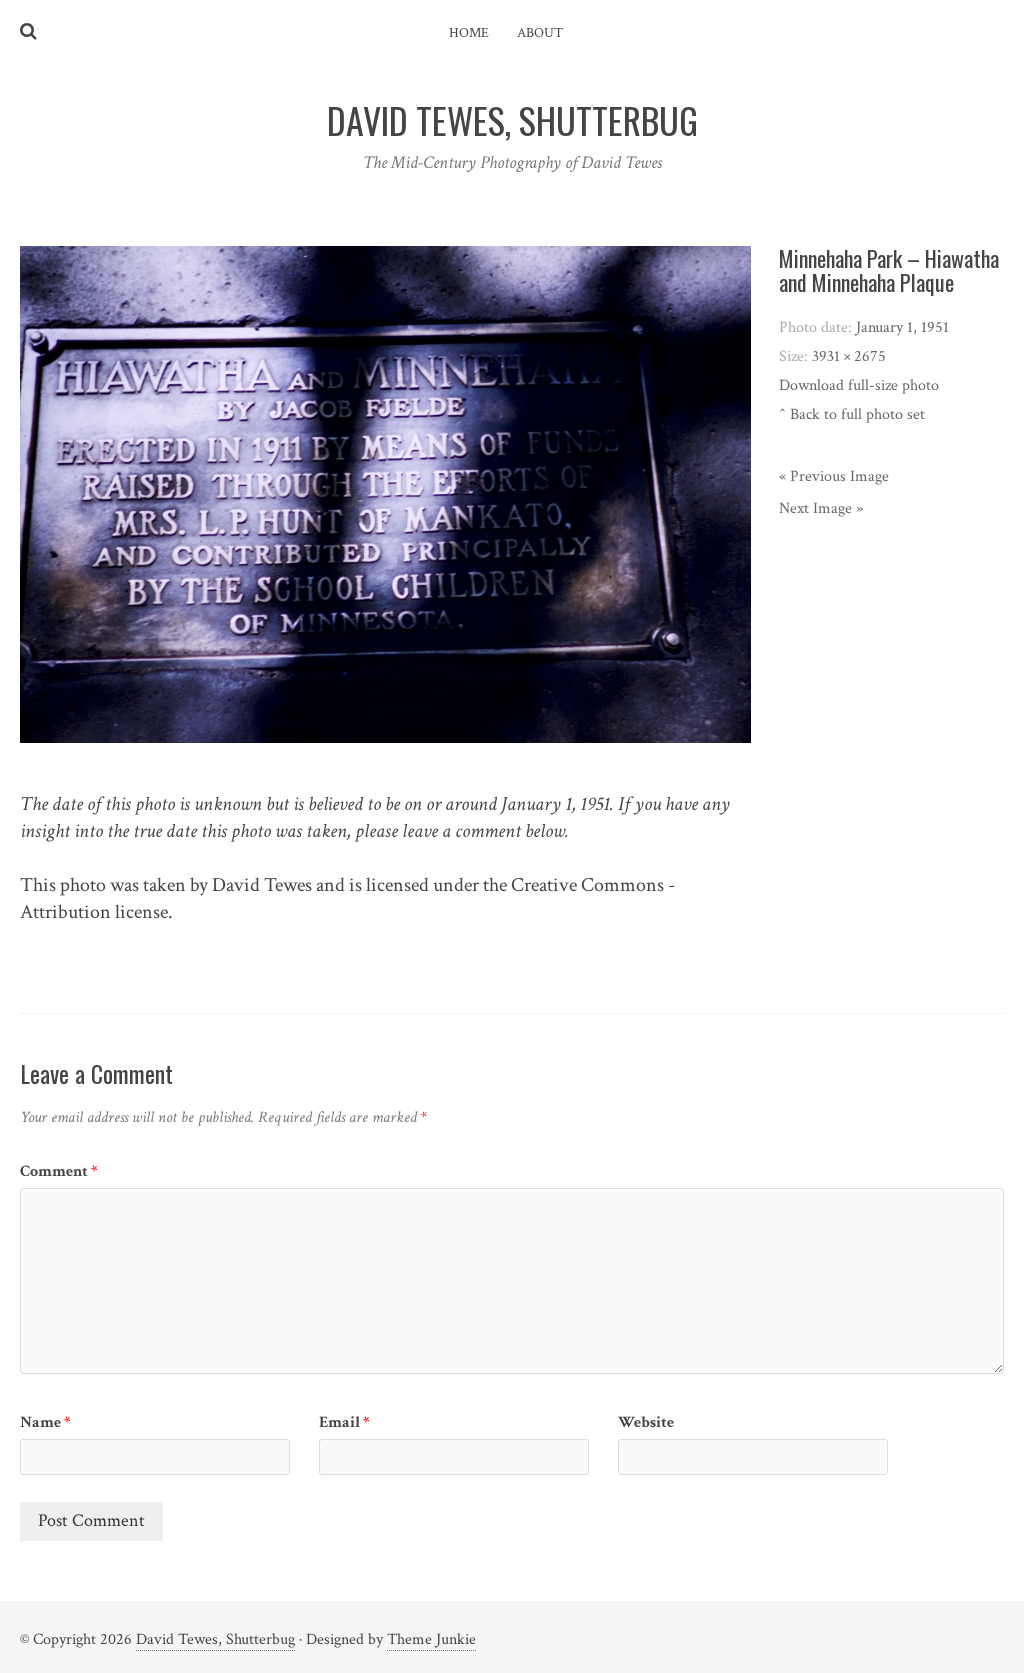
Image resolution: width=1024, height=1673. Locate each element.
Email (344, 1422)
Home (469, 33)
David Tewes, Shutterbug (215, 1639)
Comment (59, 1171)
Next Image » (821, 508)
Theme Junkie (431, 1639)
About (540, 33)
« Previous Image (834, 476)
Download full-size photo (859, 385)
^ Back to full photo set (852, 414)
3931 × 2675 (849, 356)
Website (646, 1422)
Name (45, 1422)
